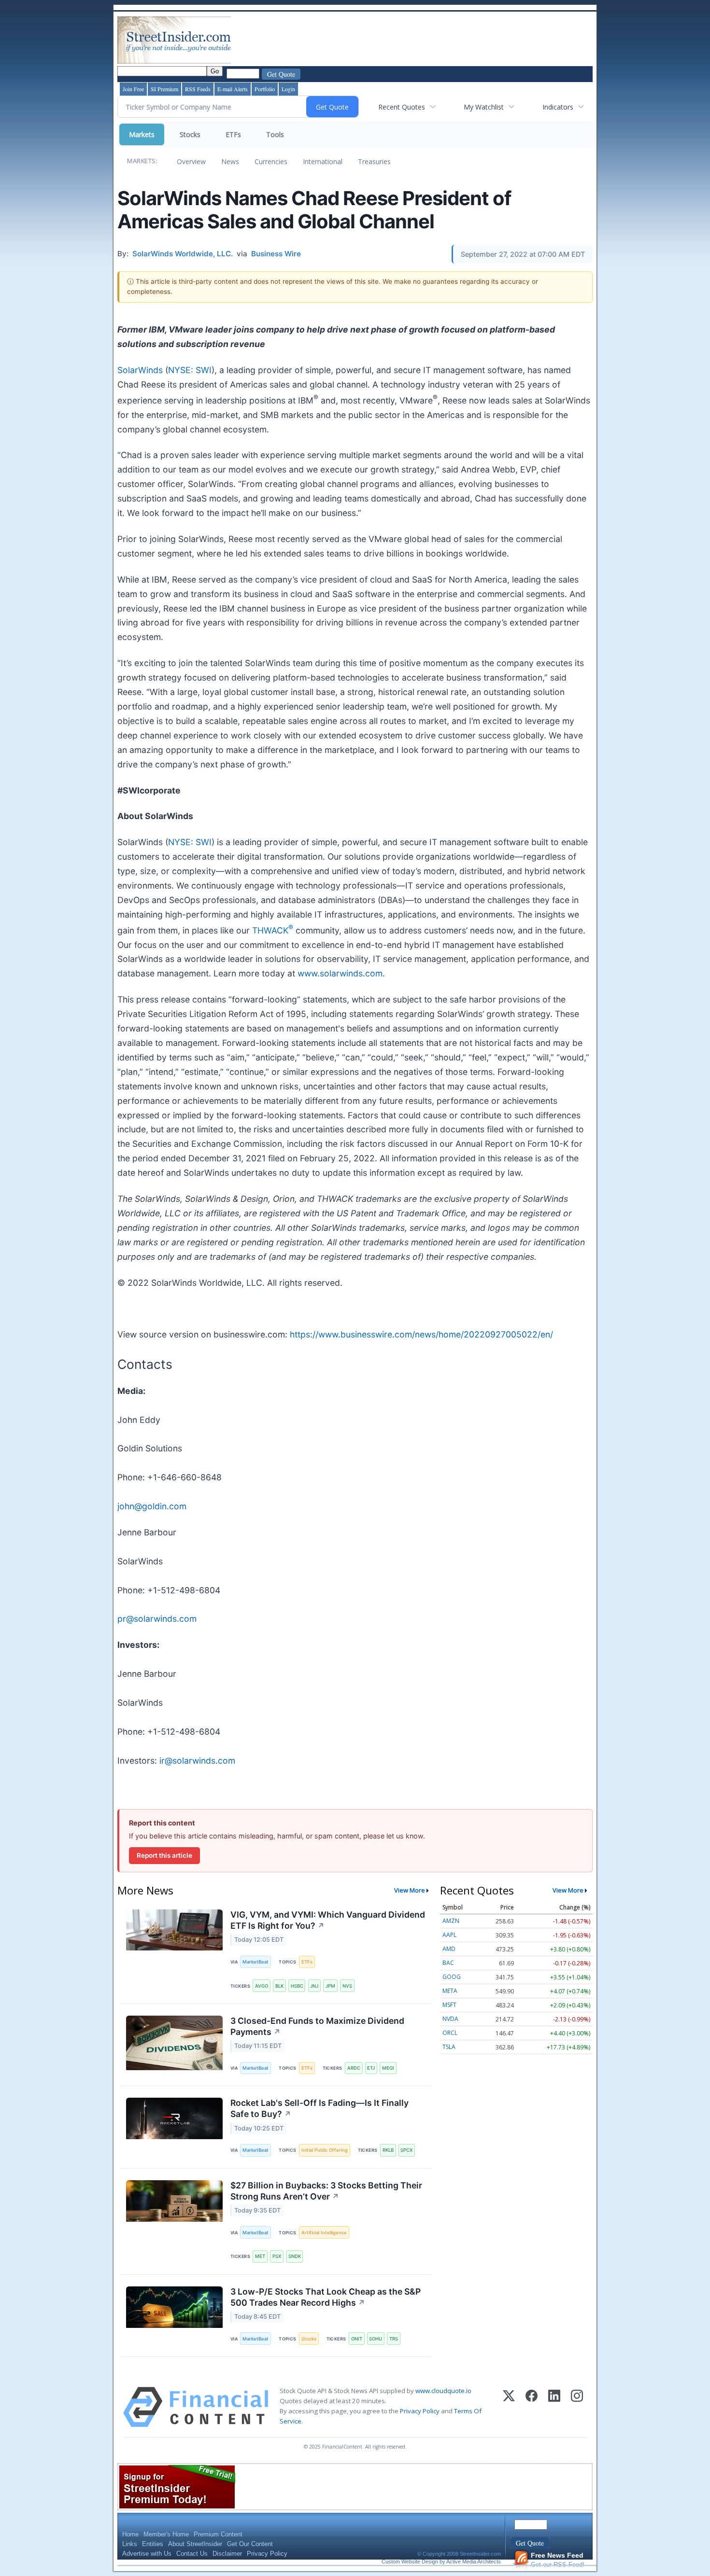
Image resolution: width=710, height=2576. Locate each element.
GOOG (452, 1977)
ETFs (233, 134)
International (323, 161)
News (230, 161)
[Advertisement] (409, 40)
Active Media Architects (474, 2562)
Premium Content (218, 2534)
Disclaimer (227, 2554)
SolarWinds (140, 370)
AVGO (262, 1986)
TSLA (449, 2047)
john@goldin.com (152, 1506)
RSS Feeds (198, 89)
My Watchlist (484, 107)
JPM (330, 1986)
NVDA (450, 2019)
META (450, 1991)
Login (288, 89)
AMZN (451, 1921)
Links (130, 2544)
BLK (279, 1986)
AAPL (449, 1935)
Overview (191, 161)
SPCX (406, 2150)
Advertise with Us (147, 2554)
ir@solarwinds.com (197, 1761)
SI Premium (164, 89)
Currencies (271, 161)
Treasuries (374, 161)
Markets (142, 134)
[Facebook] (532, 2407)
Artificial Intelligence (324, 2233)
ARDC (354, 2068)
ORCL (450, 2033)
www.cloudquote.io (443, 2391)
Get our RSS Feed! (558, 2560)
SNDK (295, 2256)
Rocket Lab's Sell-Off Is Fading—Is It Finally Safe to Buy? (319, 2108)
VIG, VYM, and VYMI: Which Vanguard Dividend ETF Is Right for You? (328, 1920)
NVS (347, 1986)
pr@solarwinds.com (157, 1619)
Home (130, 2534)
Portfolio (265, 89)
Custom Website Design (410, 2562)
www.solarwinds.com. (341, 973)
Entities (153, 2544)
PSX (277, 2256)
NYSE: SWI (190, 370)
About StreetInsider (195, 2544)
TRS (394, 2339)
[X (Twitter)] (509, 2407)
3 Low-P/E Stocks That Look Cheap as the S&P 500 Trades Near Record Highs (326, 2297)
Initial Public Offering (325, 2150)
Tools (275, 134)
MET (260, 2256)
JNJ (314, 1986)
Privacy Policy (420, 2411)
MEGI (388, 2068)
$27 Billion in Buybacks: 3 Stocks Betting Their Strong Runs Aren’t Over (326, 2191)
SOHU (376, 2339)
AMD (449, 1949)
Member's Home (166, 2534)
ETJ (371, 2068)
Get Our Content (250, 2544)
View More (410, 1890)
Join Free (133, 89)
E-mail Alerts (233, 89)
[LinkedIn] (554, 2407)
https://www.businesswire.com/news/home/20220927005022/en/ (421, 1334)
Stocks (190, 134)
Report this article (164, 1855)
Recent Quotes (402, 107)
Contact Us (192, 2554)
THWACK (273, 930)
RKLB (388, 2150)
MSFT (449, 2005)
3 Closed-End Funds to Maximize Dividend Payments (317, 2026)
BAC (448, 1963)
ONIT (357, 2339)
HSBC (297, 1986)
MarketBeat (256, 1962)
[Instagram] (577, 2407)
